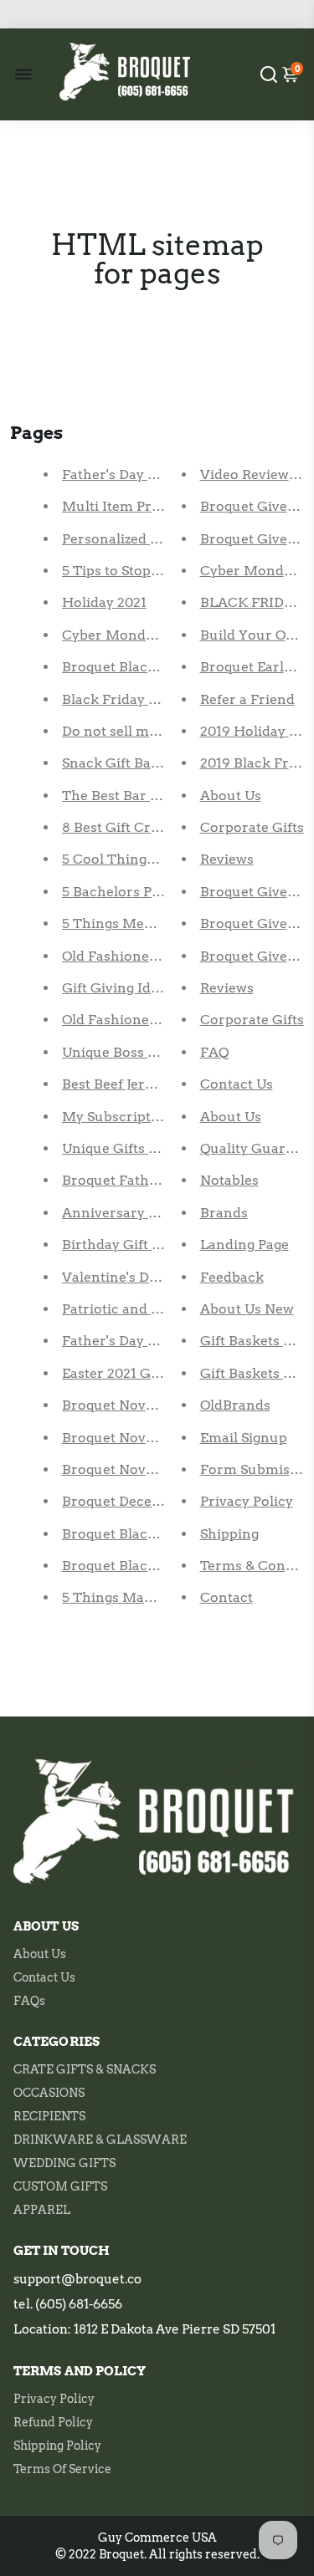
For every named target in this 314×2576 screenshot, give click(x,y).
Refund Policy (53, 2422)
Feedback (232, 1277)
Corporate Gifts (252, 827)
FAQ (214, 1052)
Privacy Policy (247, 1501)
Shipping (229, 1534)
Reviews (227, 859)
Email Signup (244, 1438)
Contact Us (237, 1084)
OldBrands (235, 1405)
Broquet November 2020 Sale (158, 1405)
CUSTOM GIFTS (60, 2186)
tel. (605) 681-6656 (68, 2304)
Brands (224, 1213)
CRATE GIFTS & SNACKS (85, 2069)
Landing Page (245, 1245)
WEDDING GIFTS (64, 2163)
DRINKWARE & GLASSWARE (100, 2140)
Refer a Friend (247, 699)
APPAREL (42, 2210)
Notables (229, 1180)
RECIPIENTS (49, 2116)
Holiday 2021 (104, 602)
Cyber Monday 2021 (128, 635)
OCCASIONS (49, 2093)
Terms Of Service (62, 2469)
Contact (226, 1597)
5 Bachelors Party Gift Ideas (154, 892)
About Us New (247, 1309)
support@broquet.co (77, 2279)
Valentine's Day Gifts (131, 1277)
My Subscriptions (121, 1117)
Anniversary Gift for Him (146, 1213)
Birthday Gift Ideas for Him (152, 1245)
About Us (231, 796)
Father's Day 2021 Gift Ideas (153, 1341)
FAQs (29, 2001)
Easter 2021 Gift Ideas (133, 1373)
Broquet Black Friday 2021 (148, 667)
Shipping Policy (57, 2446)
